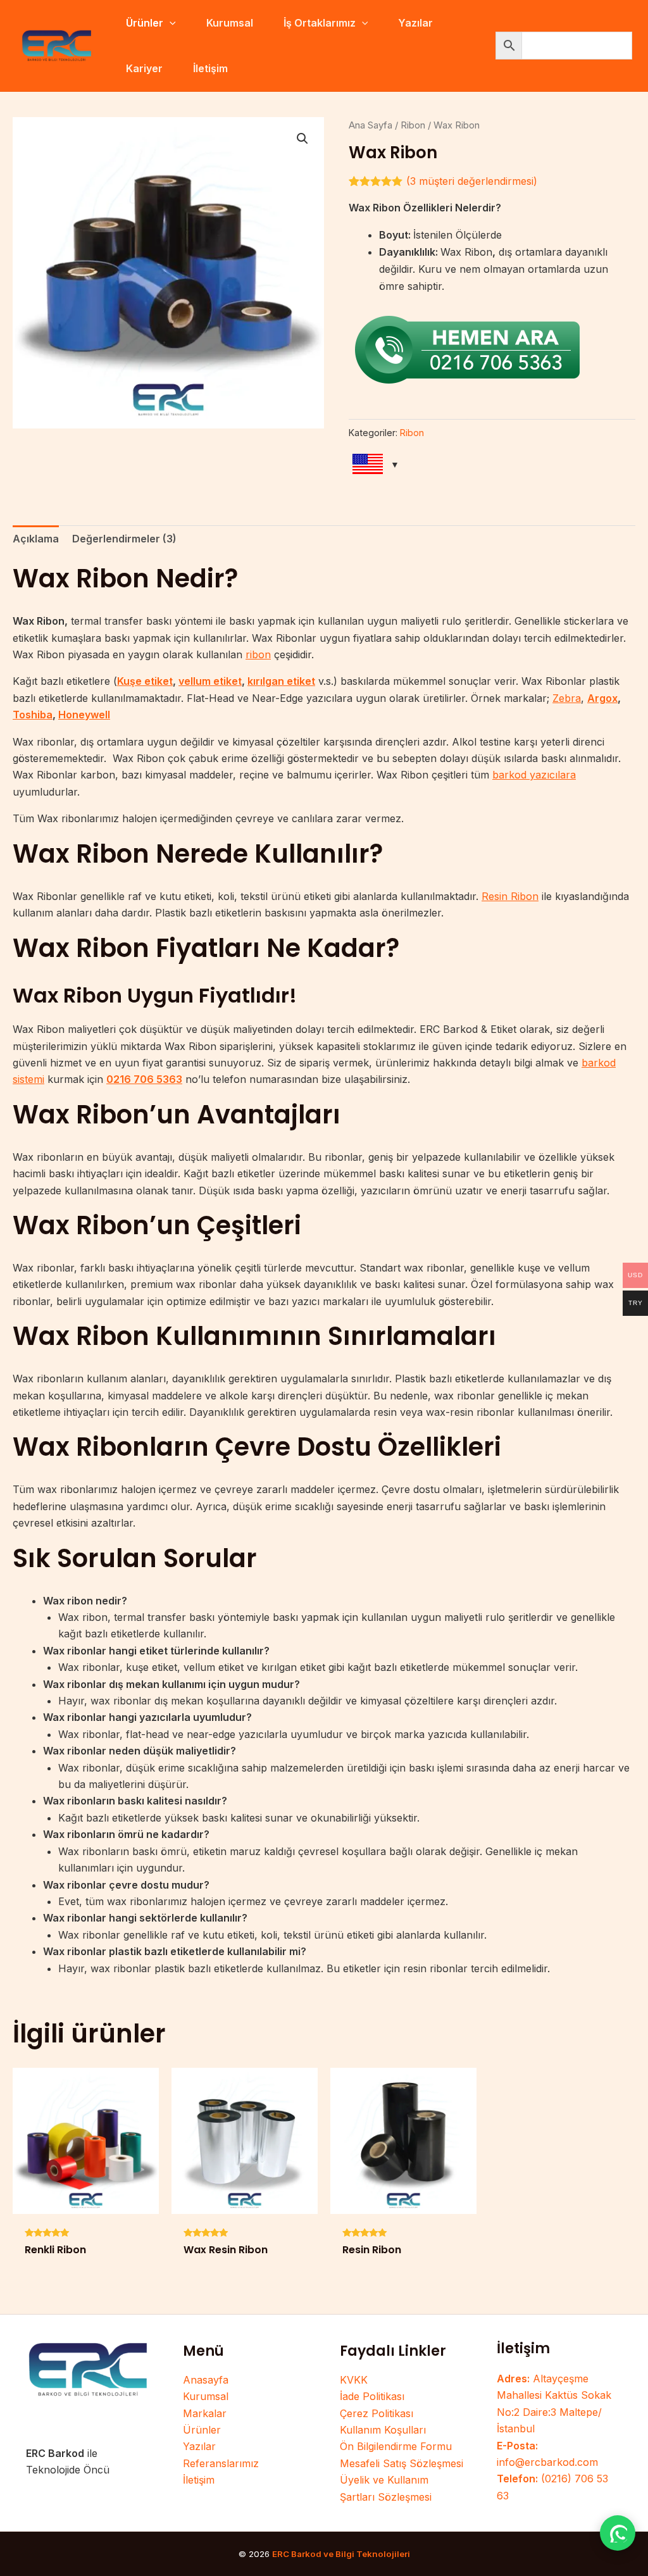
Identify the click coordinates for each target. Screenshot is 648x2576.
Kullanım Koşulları (383, 2430)
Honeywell (84, 715)
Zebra (567, 698)
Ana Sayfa (371, 125)
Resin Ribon (510, 896)
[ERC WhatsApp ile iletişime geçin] (618, 2533)
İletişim (199, 2480)
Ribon (413, 125)
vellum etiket (210, 681)
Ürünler (202, 2430)
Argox (602, 698)
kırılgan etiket (281, 681)
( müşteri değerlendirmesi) (472, 181)
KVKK (354, 2380)
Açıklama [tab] (36, 539)
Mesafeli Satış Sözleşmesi (402, 2463)
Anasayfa (206, 2380)
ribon (258, 654)
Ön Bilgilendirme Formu (396, 2446)
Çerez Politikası (377, 2413)
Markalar (205, 2413)
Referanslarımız (221, 2463)
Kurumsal (206, 2396)
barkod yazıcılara (534, 775)
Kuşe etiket (145, 681)
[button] (170, 23)
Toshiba (33, 715)
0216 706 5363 (144, 1079)
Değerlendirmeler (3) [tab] (124, 539)
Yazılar (199, 2446)
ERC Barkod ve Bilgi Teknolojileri (341, 2554)
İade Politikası (372, 2396)
